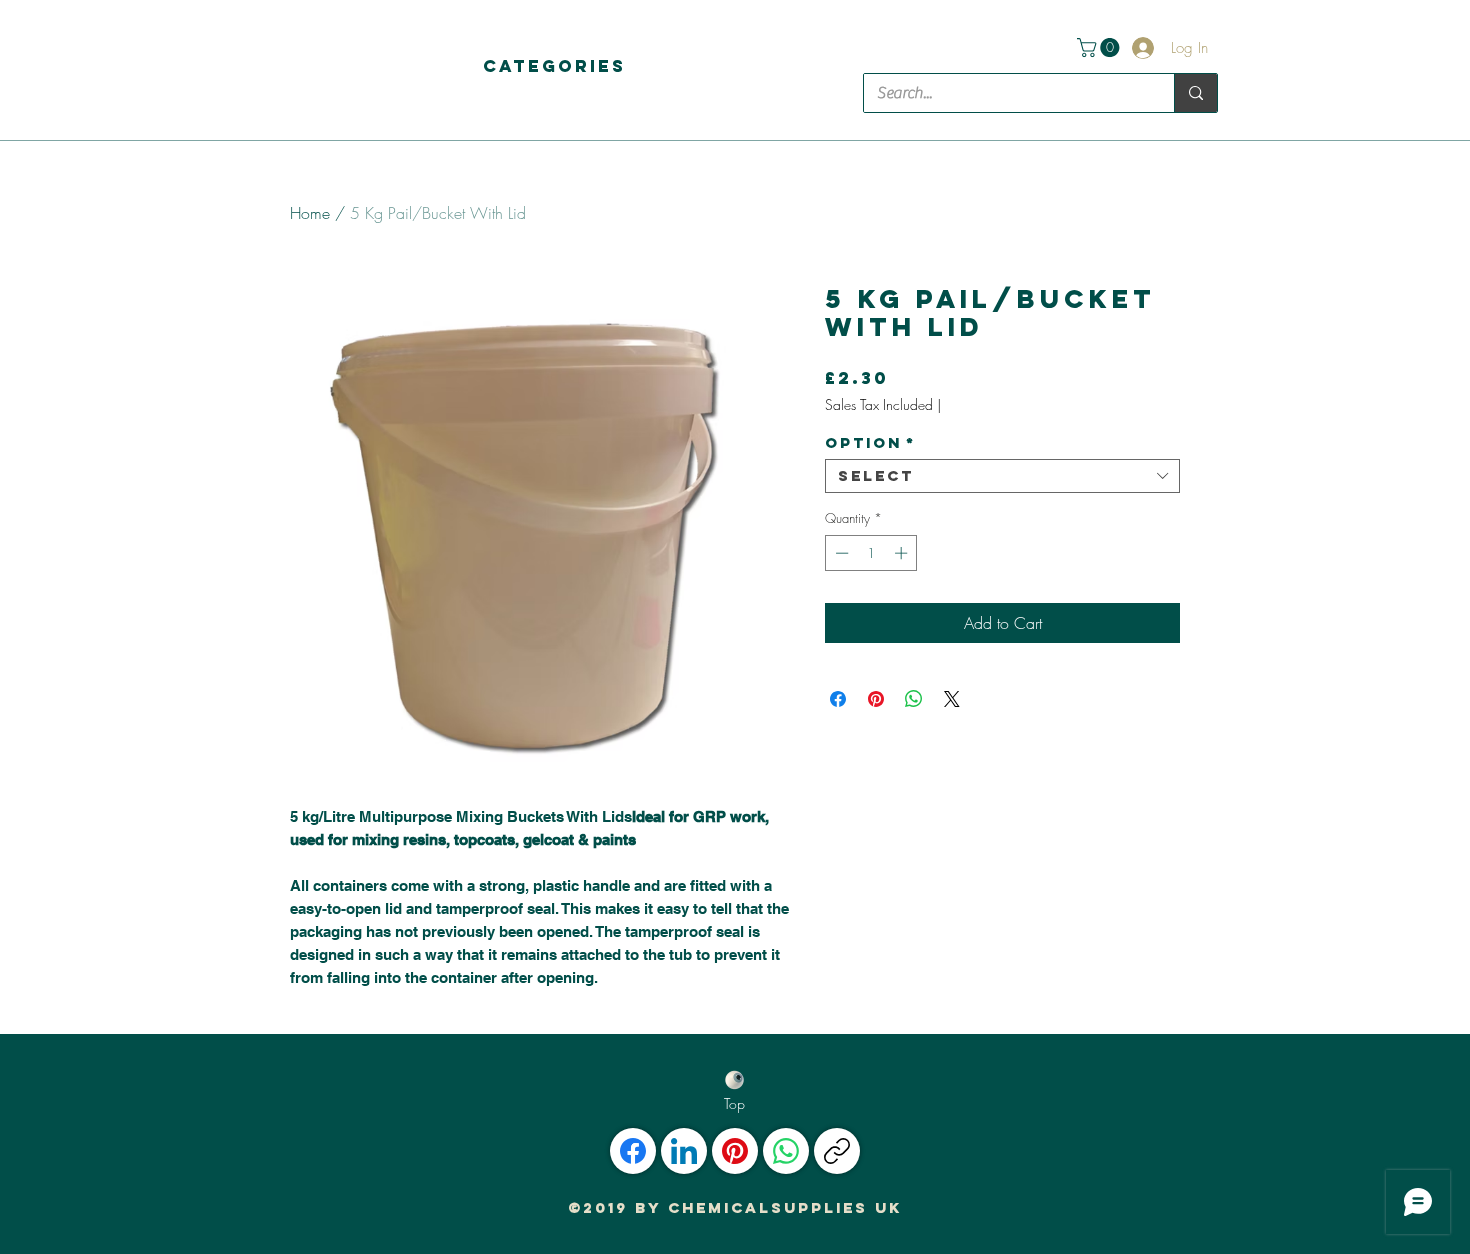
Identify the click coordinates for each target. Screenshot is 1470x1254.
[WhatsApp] (786, 1151)
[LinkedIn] (684, 1151)
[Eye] (734, 1080)
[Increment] (903, 553)
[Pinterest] (735, 1151)
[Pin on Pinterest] (876, 699)
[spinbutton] (871, 553)
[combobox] (1002, 476)
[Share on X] (952, 699)
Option (870, 443)
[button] (554, 66)
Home (310, 213)
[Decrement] (840, 553)
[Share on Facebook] (838, 699)
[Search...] (1195, 93)
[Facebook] (633, 1151)
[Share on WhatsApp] (914, 699)
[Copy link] (837, 1151)
